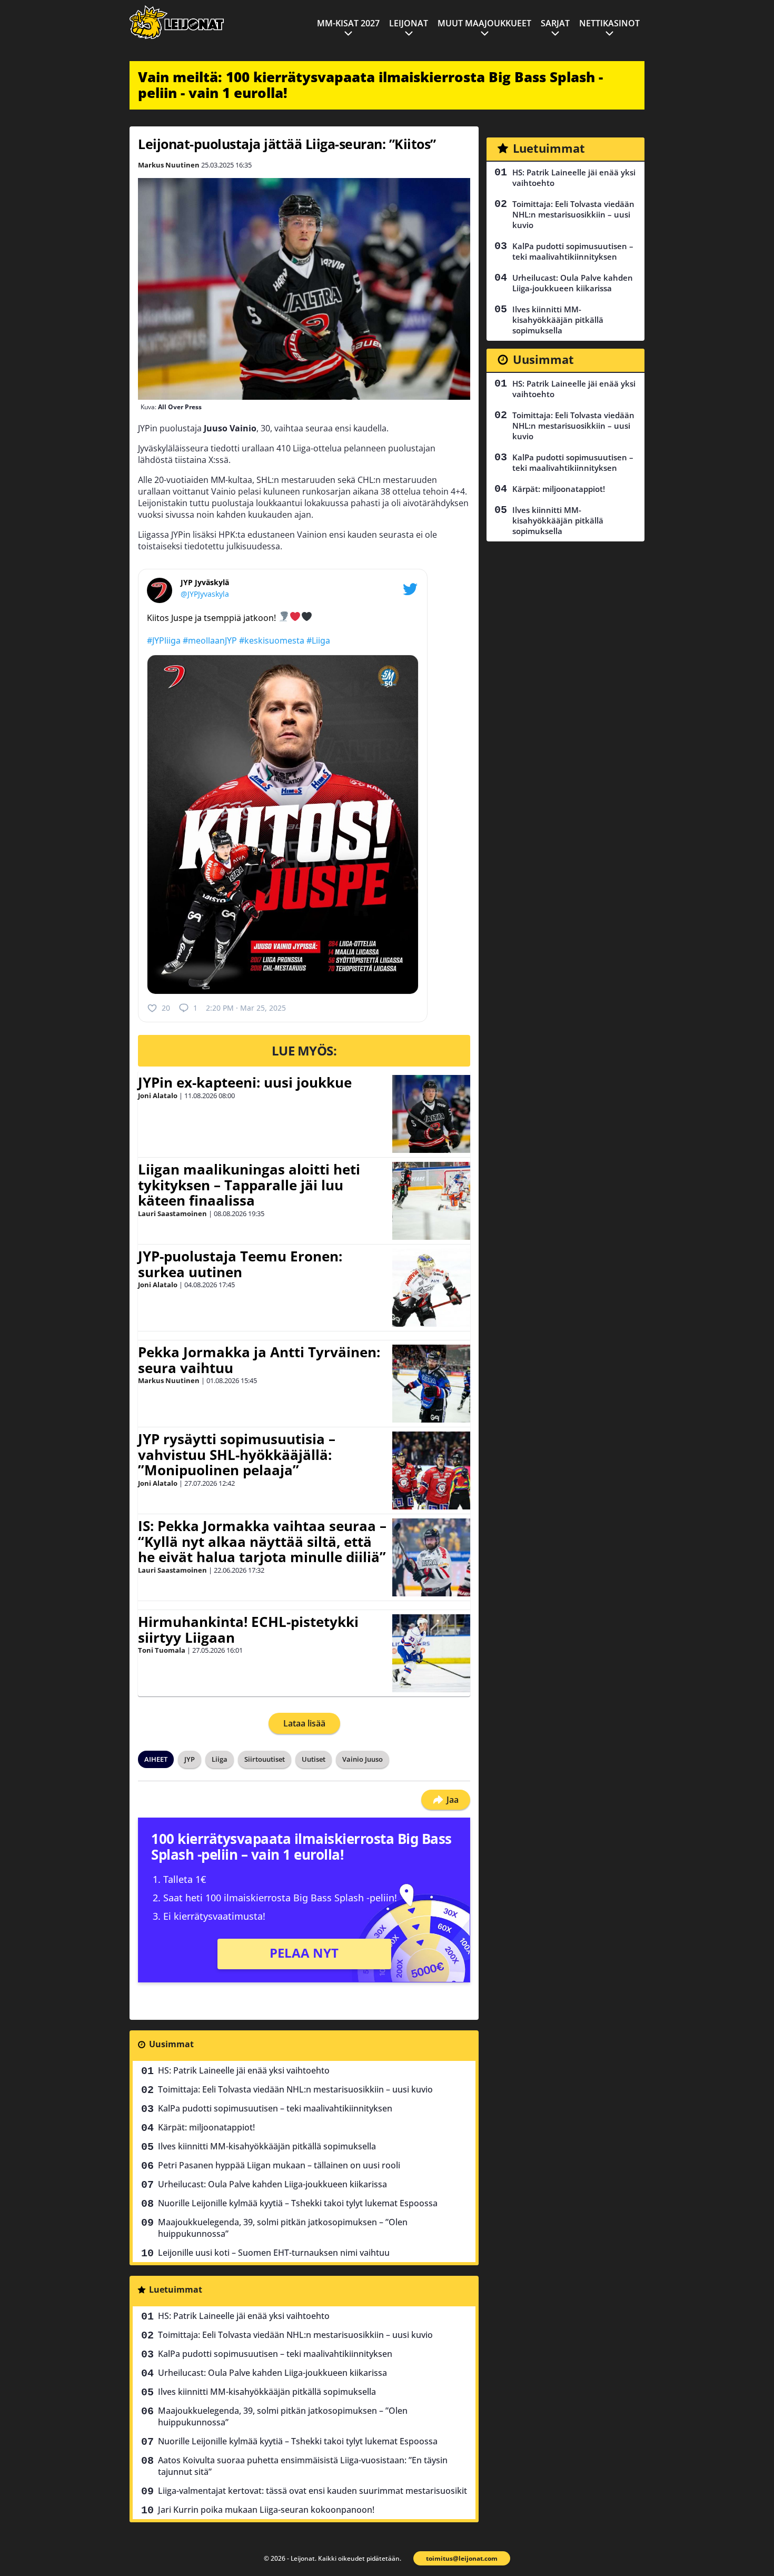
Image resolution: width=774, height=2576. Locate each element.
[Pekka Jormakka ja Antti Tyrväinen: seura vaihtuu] (431, 1384)
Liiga (220, 1759)
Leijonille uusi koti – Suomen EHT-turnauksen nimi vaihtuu (274, 2253)
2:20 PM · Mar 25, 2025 (246, 1008)
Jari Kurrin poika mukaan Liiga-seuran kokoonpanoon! (266, 2510)
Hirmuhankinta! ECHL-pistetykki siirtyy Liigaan (248, 1630)
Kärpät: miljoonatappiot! (206, 2127)
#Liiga (318, 640)
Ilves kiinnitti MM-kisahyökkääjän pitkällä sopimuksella (267, 2146)
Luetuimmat (176, 2289)
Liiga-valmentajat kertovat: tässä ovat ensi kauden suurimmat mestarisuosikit (312, 2491)
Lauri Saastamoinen (172, 1213)
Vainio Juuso (363, 1759)
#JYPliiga (164, 640)
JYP (190, 1759)
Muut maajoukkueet (484, 23)
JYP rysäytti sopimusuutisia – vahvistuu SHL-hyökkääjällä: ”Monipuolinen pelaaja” (237, 1455)
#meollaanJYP (210, 640)
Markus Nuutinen (169, 165)
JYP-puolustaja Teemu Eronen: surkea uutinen (240, 1264)
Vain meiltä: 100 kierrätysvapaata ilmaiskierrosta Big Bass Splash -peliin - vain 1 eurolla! (370, 85)
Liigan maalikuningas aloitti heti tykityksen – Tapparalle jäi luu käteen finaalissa (249, 1185)
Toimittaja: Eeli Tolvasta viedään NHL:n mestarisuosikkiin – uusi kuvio (295, 2089)
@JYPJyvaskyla (205, 594)
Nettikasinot (609, 23)
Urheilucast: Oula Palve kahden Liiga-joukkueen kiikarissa (272, 2184)
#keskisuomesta (272, 640)
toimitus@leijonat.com (462, 2558)
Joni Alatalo (158, 1095)
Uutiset (314, 1759)
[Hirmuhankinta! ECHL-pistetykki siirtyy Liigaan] (431, 1653)
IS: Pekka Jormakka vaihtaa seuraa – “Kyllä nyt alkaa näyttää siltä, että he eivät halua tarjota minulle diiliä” (262, 1542)
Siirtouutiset (265, 1759)
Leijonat (409, 23)
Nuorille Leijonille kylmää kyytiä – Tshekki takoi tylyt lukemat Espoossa (298, 2203)
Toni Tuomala (162, 1650)
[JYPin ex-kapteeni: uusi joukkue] (431, 1114)
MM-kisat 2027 (348, 23)
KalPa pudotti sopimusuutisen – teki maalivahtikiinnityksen (275, 2108)
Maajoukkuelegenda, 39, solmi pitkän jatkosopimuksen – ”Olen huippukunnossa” (283, 2228)
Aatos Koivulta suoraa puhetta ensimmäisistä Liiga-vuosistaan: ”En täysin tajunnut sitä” (303, 2466)
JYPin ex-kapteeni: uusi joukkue (245, 1082)
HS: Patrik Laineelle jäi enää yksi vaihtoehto (244, 2070)
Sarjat (555, 23)
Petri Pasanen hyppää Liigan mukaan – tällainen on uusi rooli (279, 2165)
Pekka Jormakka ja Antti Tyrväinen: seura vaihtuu (259, 1360)
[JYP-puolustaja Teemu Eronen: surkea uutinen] (431, 1288)
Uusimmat (171, 2044)
